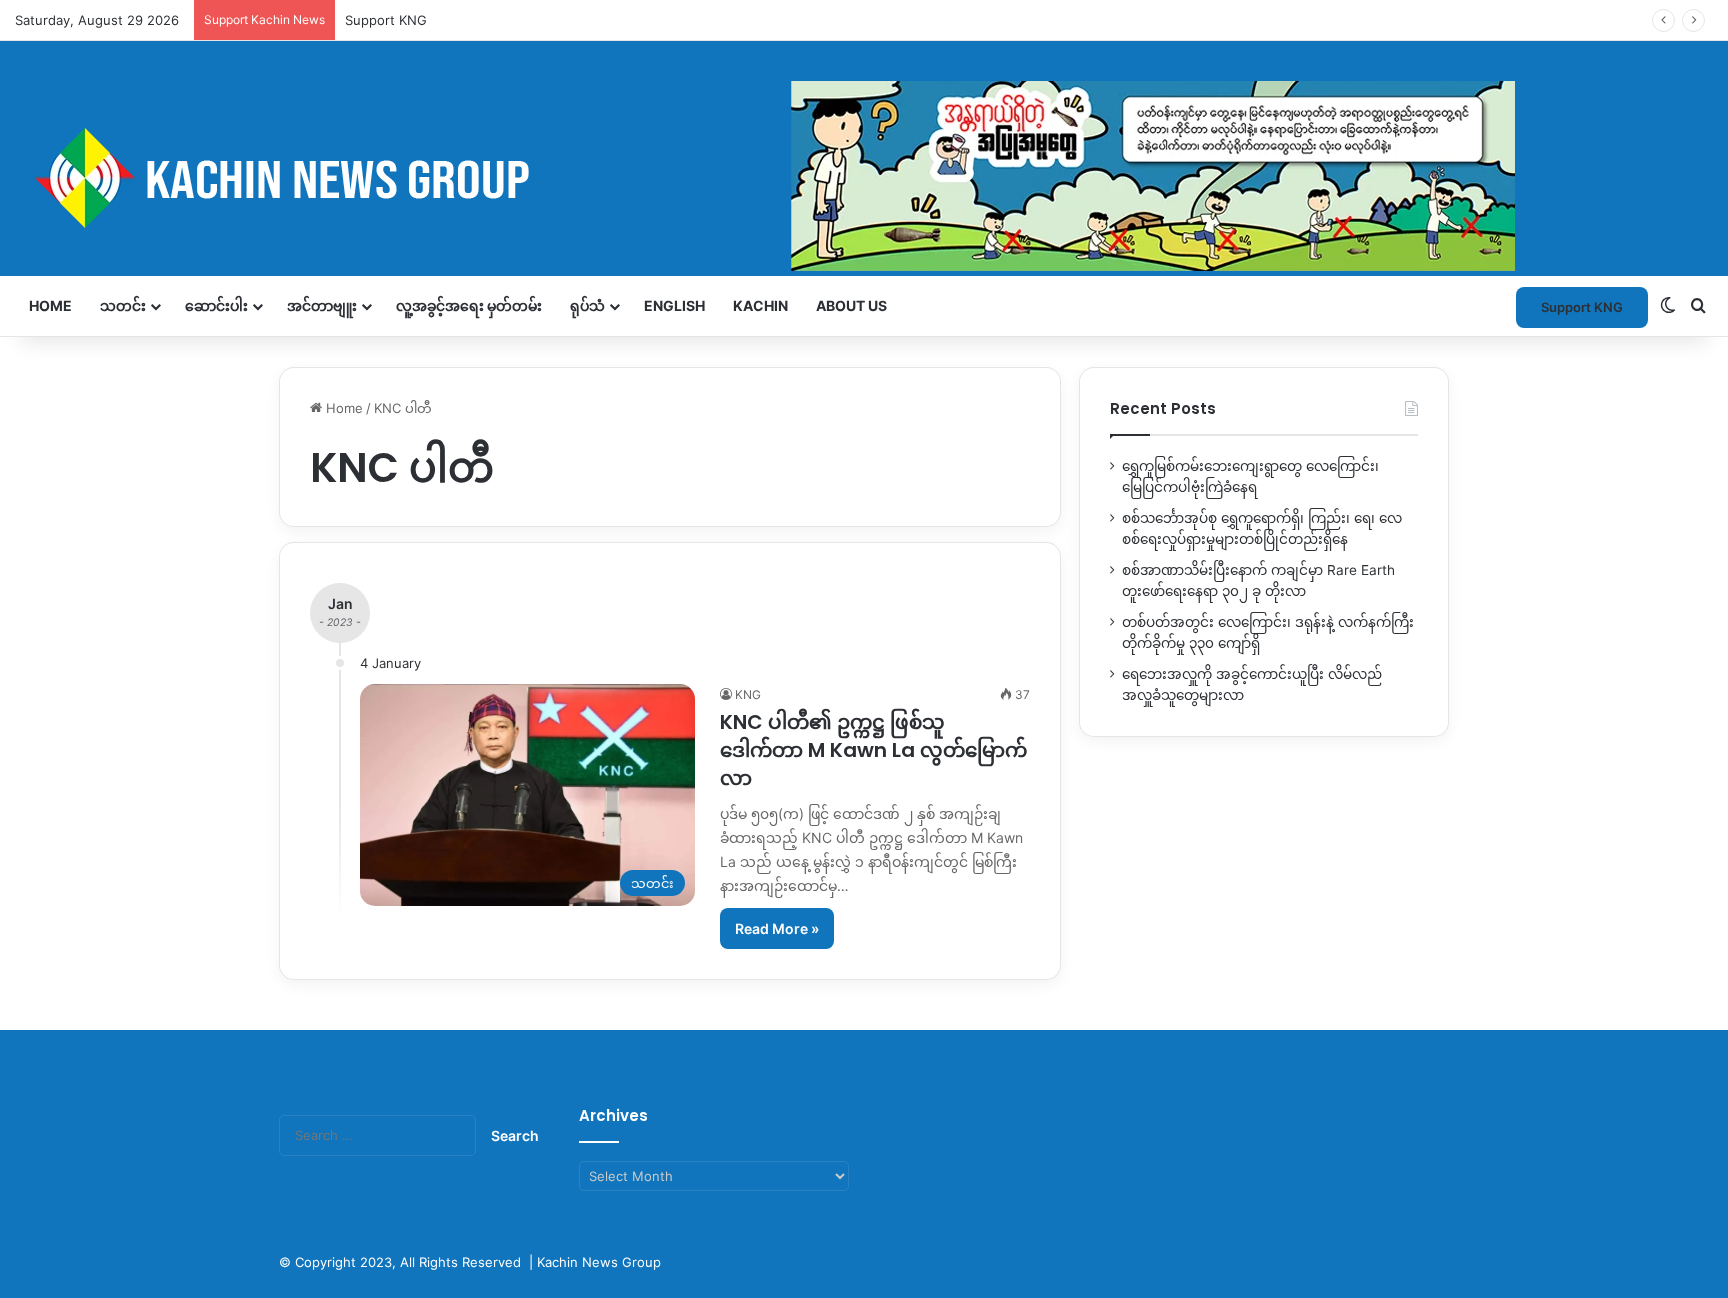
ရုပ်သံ (587, 305)
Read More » (777, 928)
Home (50, 305)
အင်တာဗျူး (322, 305)
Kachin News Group (599, 1262)
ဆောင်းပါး (216, 305)
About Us (851, 305)
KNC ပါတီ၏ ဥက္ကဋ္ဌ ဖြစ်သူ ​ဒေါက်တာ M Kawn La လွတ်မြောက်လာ (873, 750)
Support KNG (1582, 307)
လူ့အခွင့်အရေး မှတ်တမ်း (469, 305)
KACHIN (760, 305)
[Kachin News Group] (765, 177)
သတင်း (123, 305)
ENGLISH (674, 305)
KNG (748, 694)
